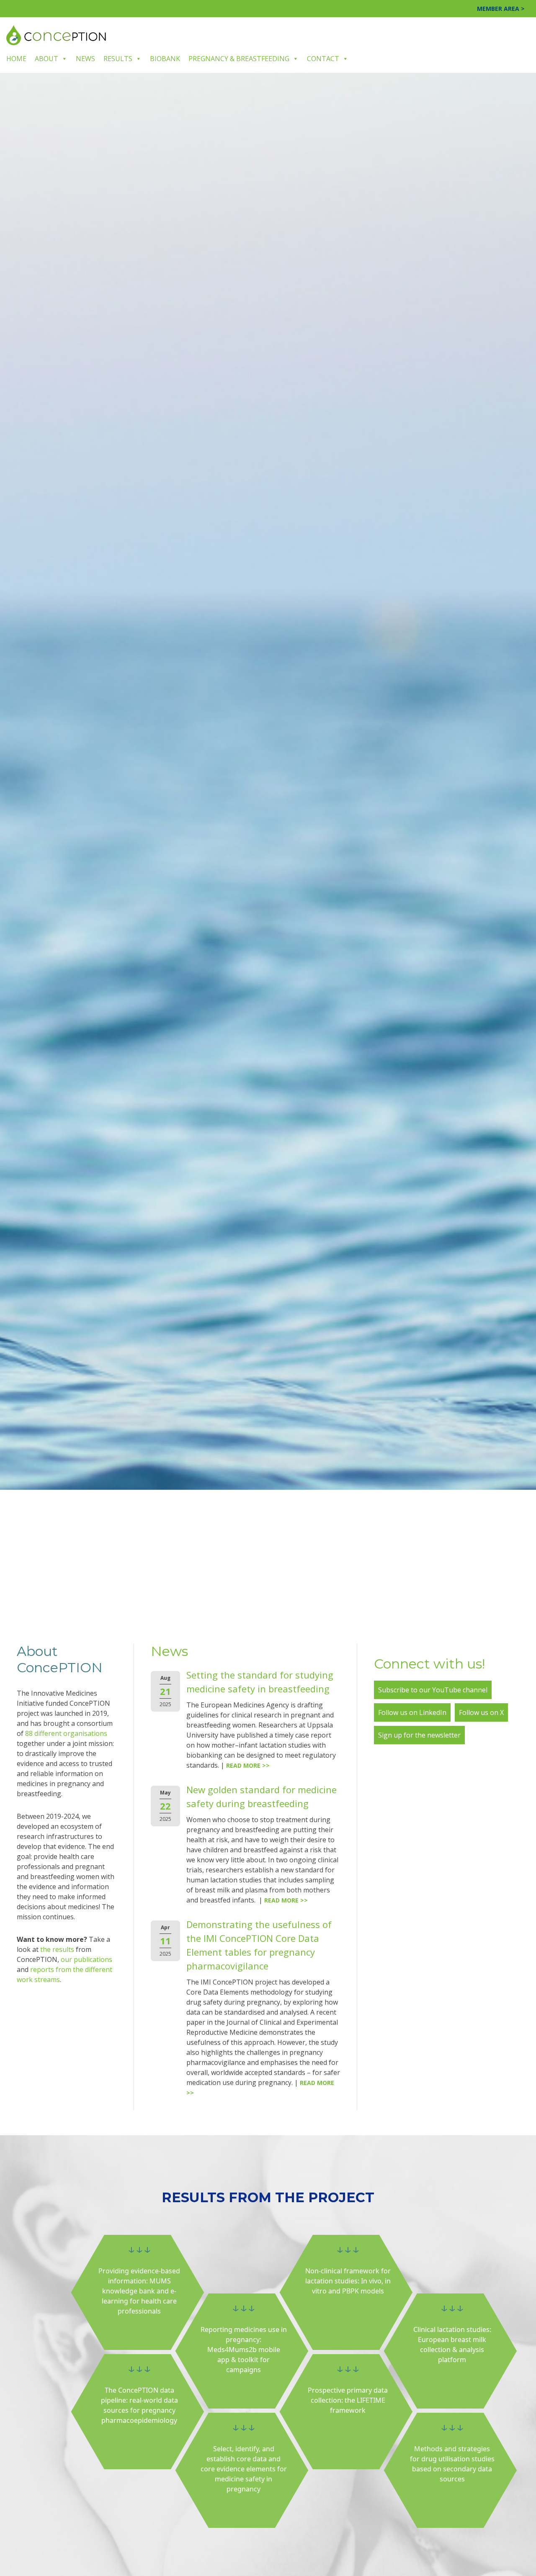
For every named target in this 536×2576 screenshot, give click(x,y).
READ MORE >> (248, 1765)
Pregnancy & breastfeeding (239, 59)
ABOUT (46, 59)
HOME (16, 59)
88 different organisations (66, 1733)
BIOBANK (165, 59)
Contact (323, 59)
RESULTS (118, 59)
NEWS (85, 59)
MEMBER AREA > (501, 9)
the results (57, 1949)
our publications (86, 1959)
